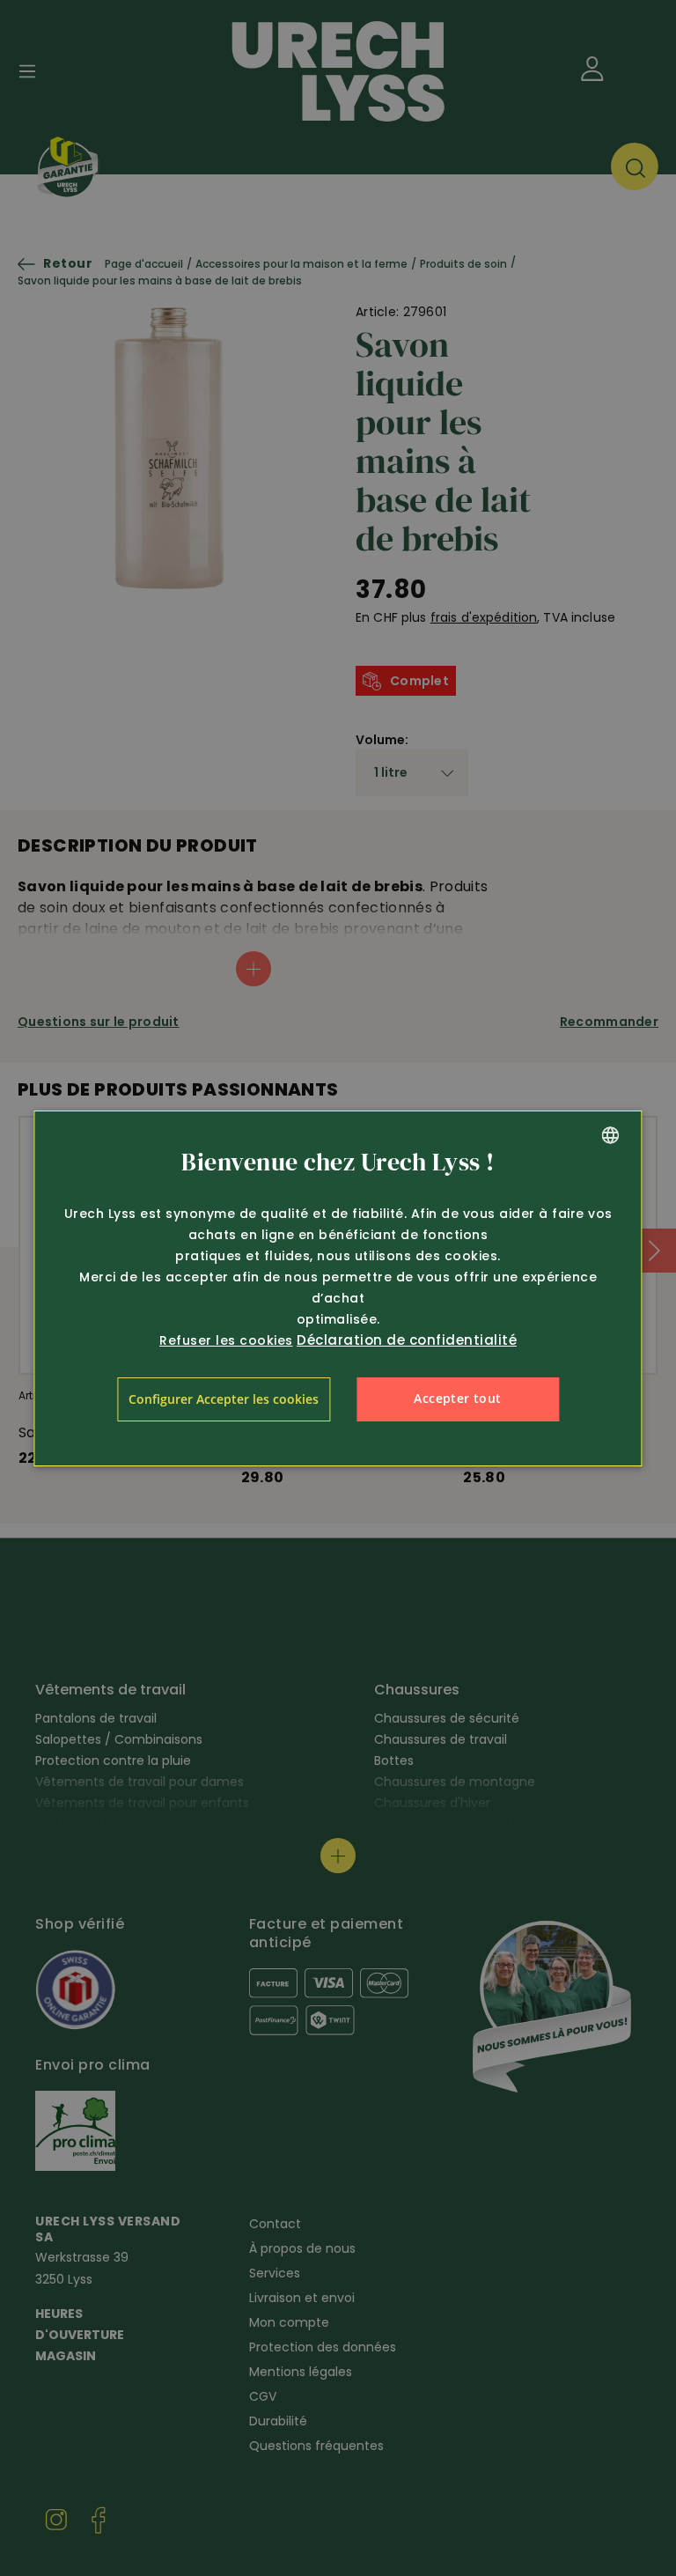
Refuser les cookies (226, 1340)
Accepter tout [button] (457, 1398)
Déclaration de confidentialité (407, 1340)
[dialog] (338, 1288)
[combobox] (611, 1135)
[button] (224, 1399)
